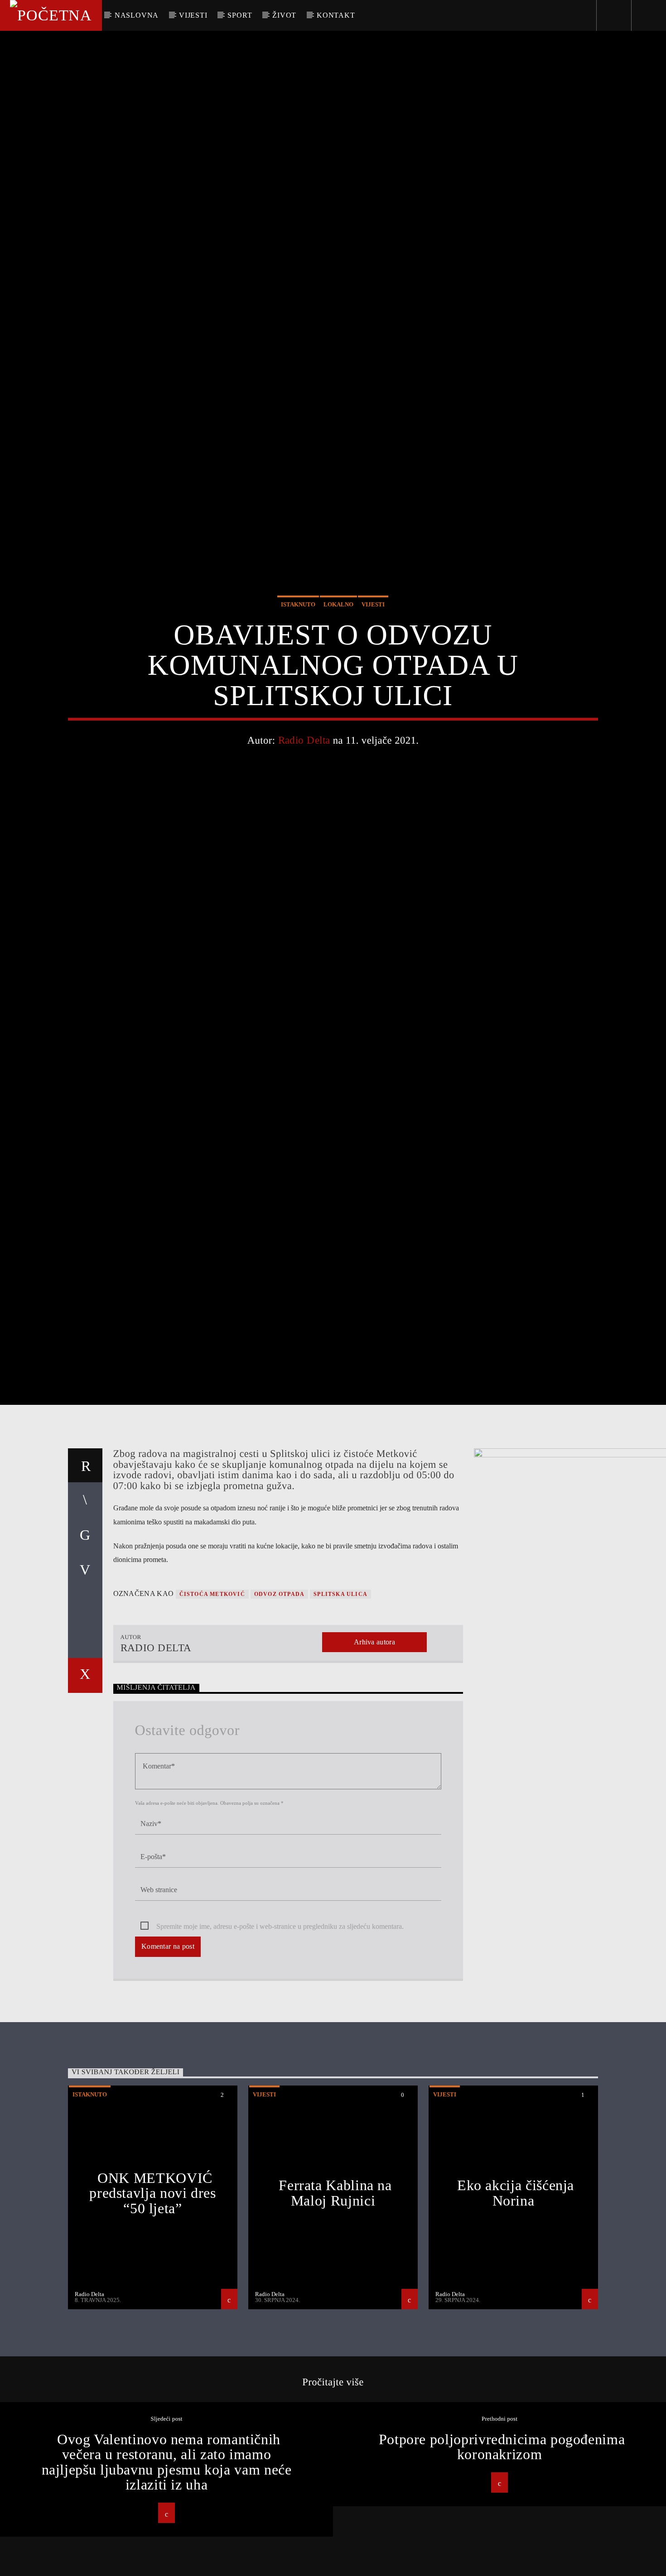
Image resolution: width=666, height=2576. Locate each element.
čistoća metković (212, 1710)
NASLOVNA (137, 15)
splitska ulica (340, 1710)
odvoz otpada (279, 1710)
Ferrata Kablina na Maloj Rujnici (335, 2309)
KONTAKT (336, 15)
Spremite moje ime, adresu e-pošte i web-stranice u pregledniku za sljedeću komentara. (280, 2042)
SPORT (240, 15)
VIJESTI (193, 15)
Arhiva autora (374, 1757)
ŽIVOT (284, 15)
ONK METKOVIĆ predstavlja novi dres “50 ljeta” (152, 2309)
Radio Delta (304, 794)
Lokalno (338, 658)
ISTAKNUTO (298, 658)
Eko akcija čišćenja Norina (516, 2309)
